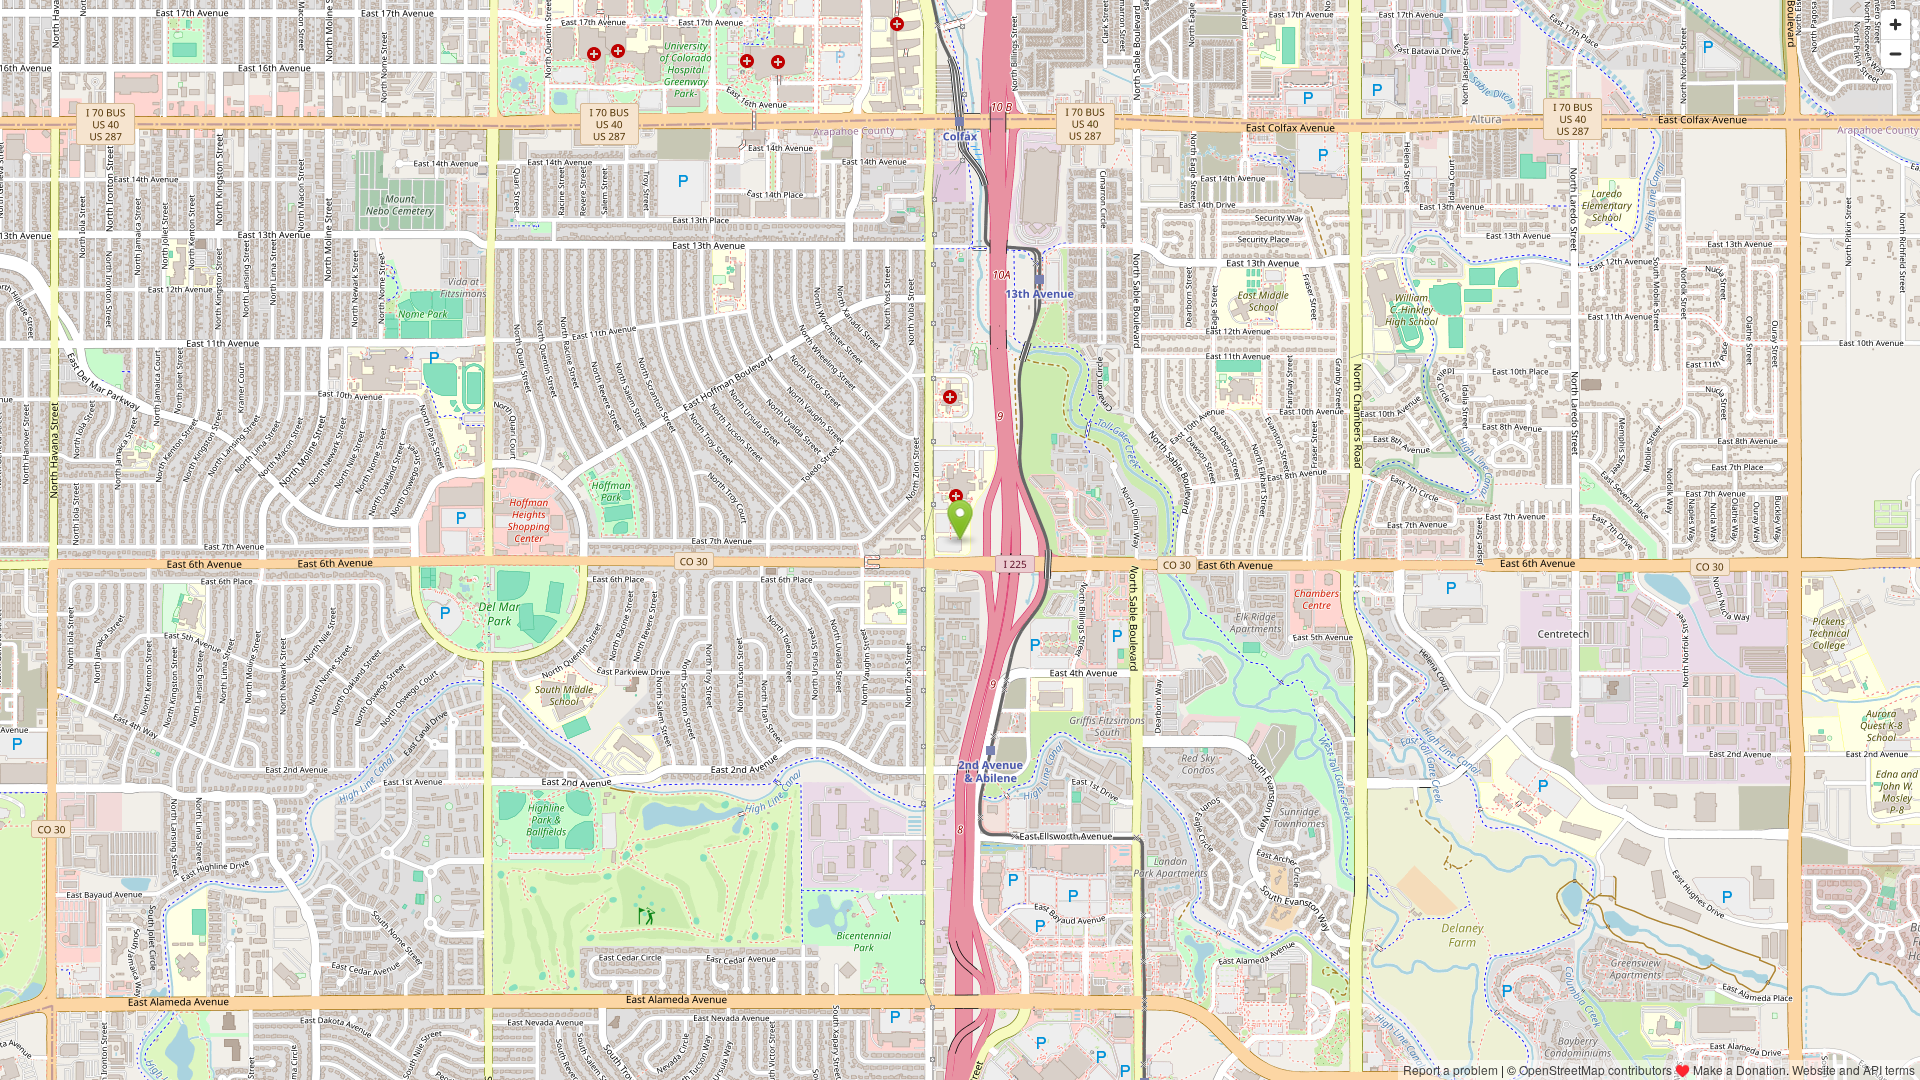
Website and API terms (1853, 1069)
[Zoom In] (1895, 24)
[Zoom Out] (1895, 53)
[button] (960, 520)
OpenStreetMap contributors (1595, 1069)
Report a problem (1450, 1069)
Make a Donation (1739, 1069)
